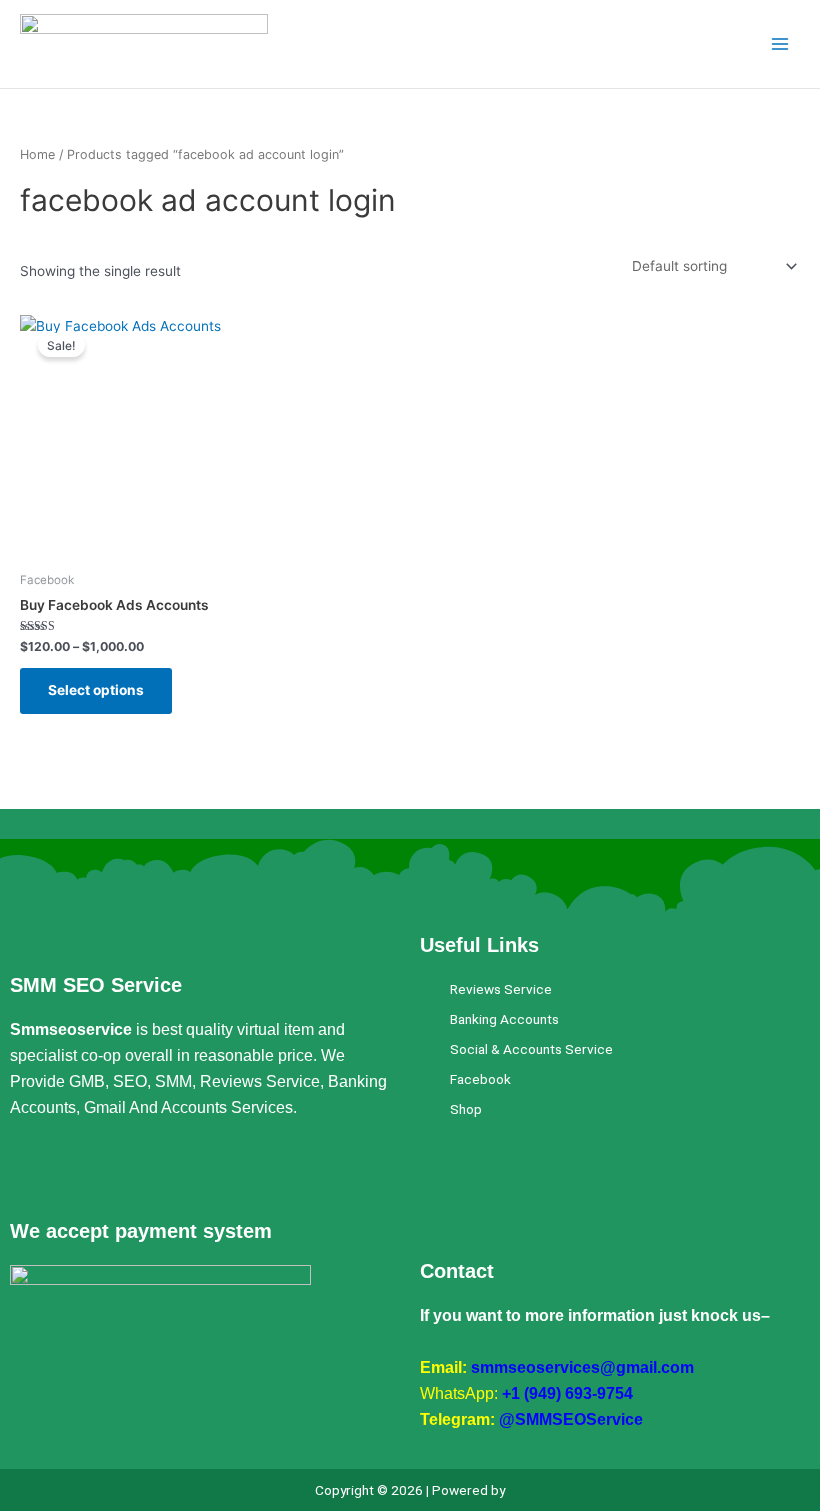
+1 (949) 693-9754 (567, 1393)
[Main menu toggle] (780, 44)
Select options (96, 690)
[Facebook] (25, 1170)
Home (37, 154)
